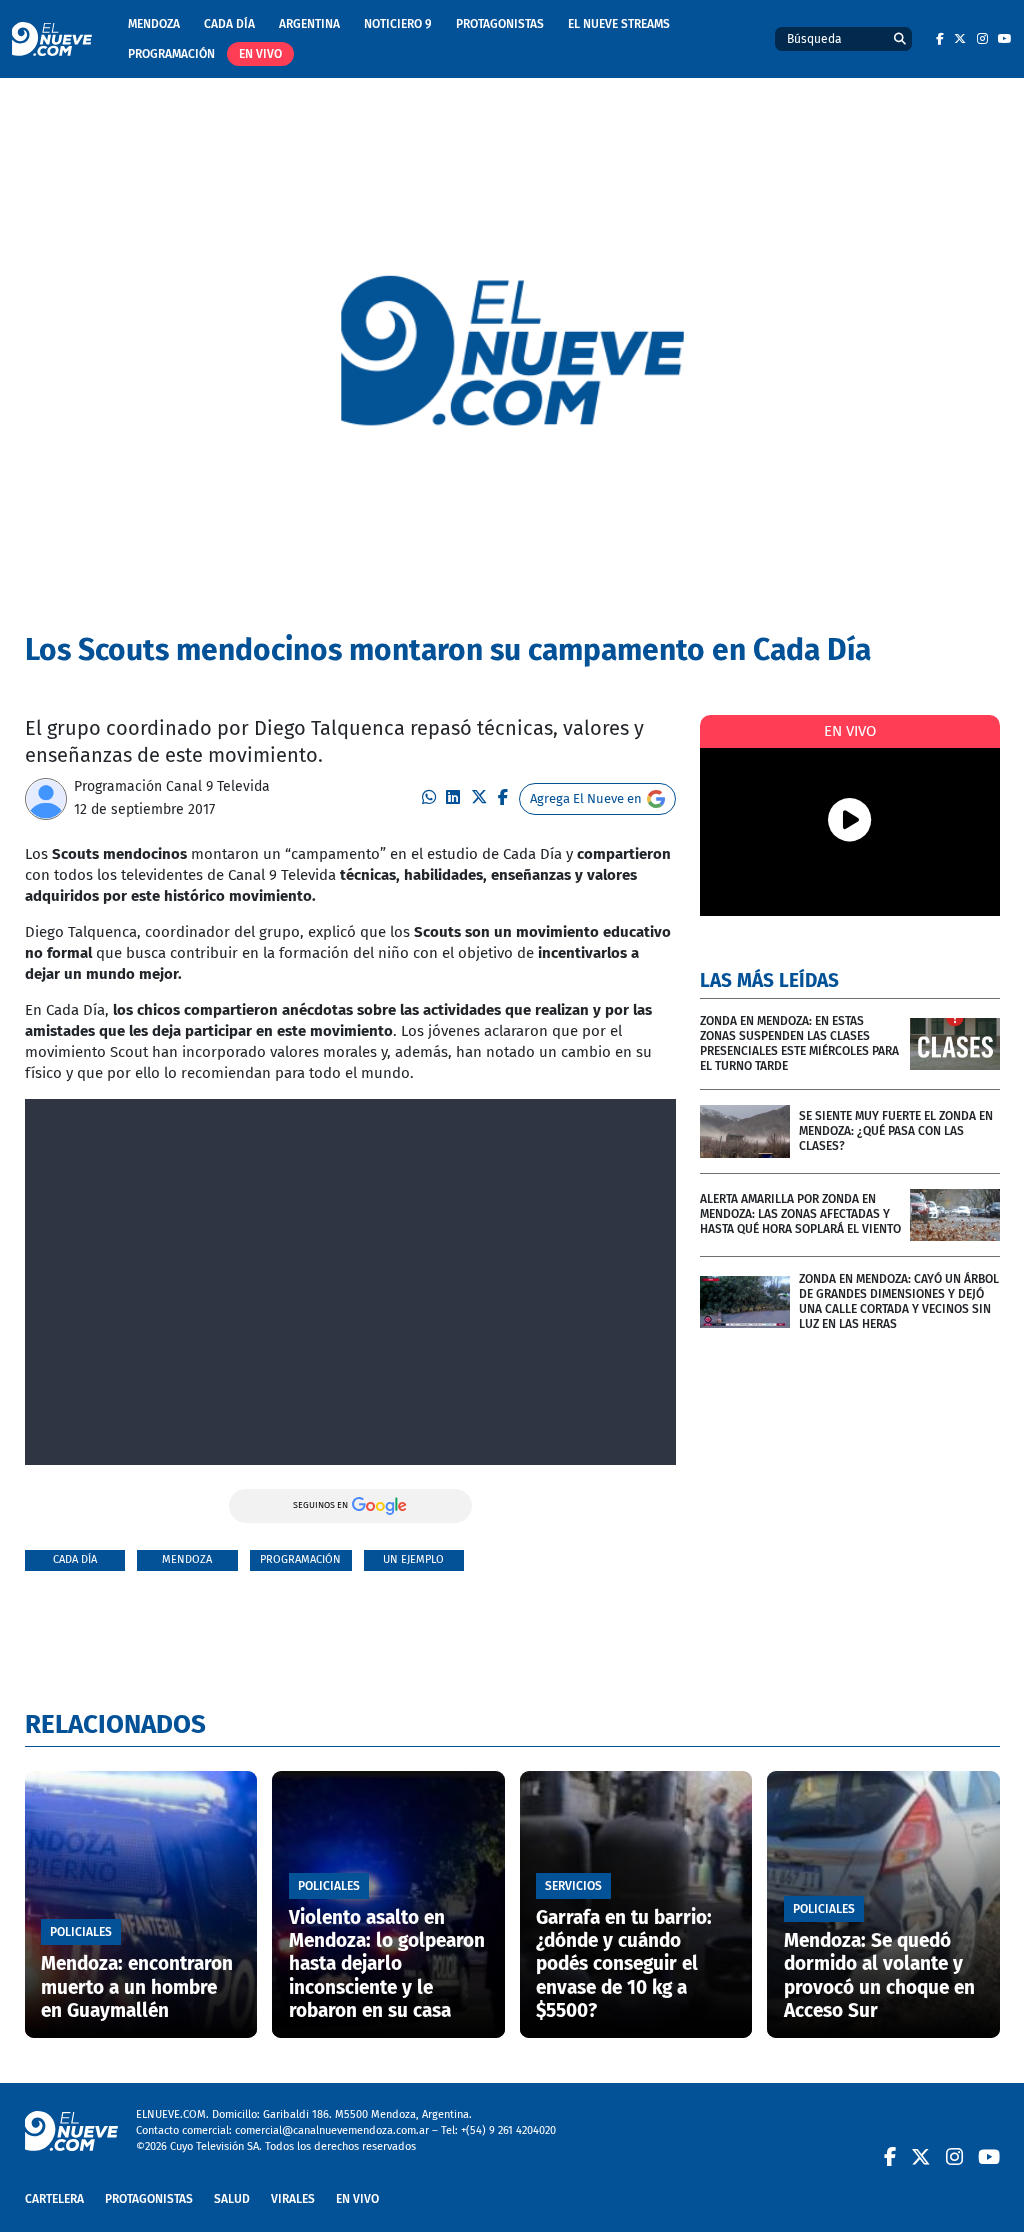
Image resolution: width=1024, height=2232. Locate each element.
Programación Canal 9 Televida (172, 786)
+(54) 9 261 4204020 (508, 2130)
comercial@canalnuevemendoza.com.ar (332, 2130)
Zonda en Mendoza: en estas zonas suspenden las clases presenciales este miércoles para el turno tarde (799, 1043)
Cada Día (229, 24)
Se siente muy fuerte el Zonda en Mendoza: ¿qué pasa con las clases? (896, 1131)
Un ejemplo (413, 1559)
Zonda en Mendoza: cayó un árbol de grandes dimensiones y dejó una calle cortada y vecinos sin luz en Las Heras (899, 1301)
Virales (293, 2199)
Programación (171, 54)
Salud (232, 2199)
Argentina (309, 24)
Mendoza (154, 24)
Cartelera (54, 2199)
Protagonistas (500, 24)
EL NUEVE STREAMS (619, 24)
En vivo (260, 54)
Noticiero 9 (398, 24)
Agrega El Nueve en (586, 798)
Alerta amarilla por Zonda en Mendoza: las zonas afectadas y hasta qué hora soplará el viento (800, 1214)
